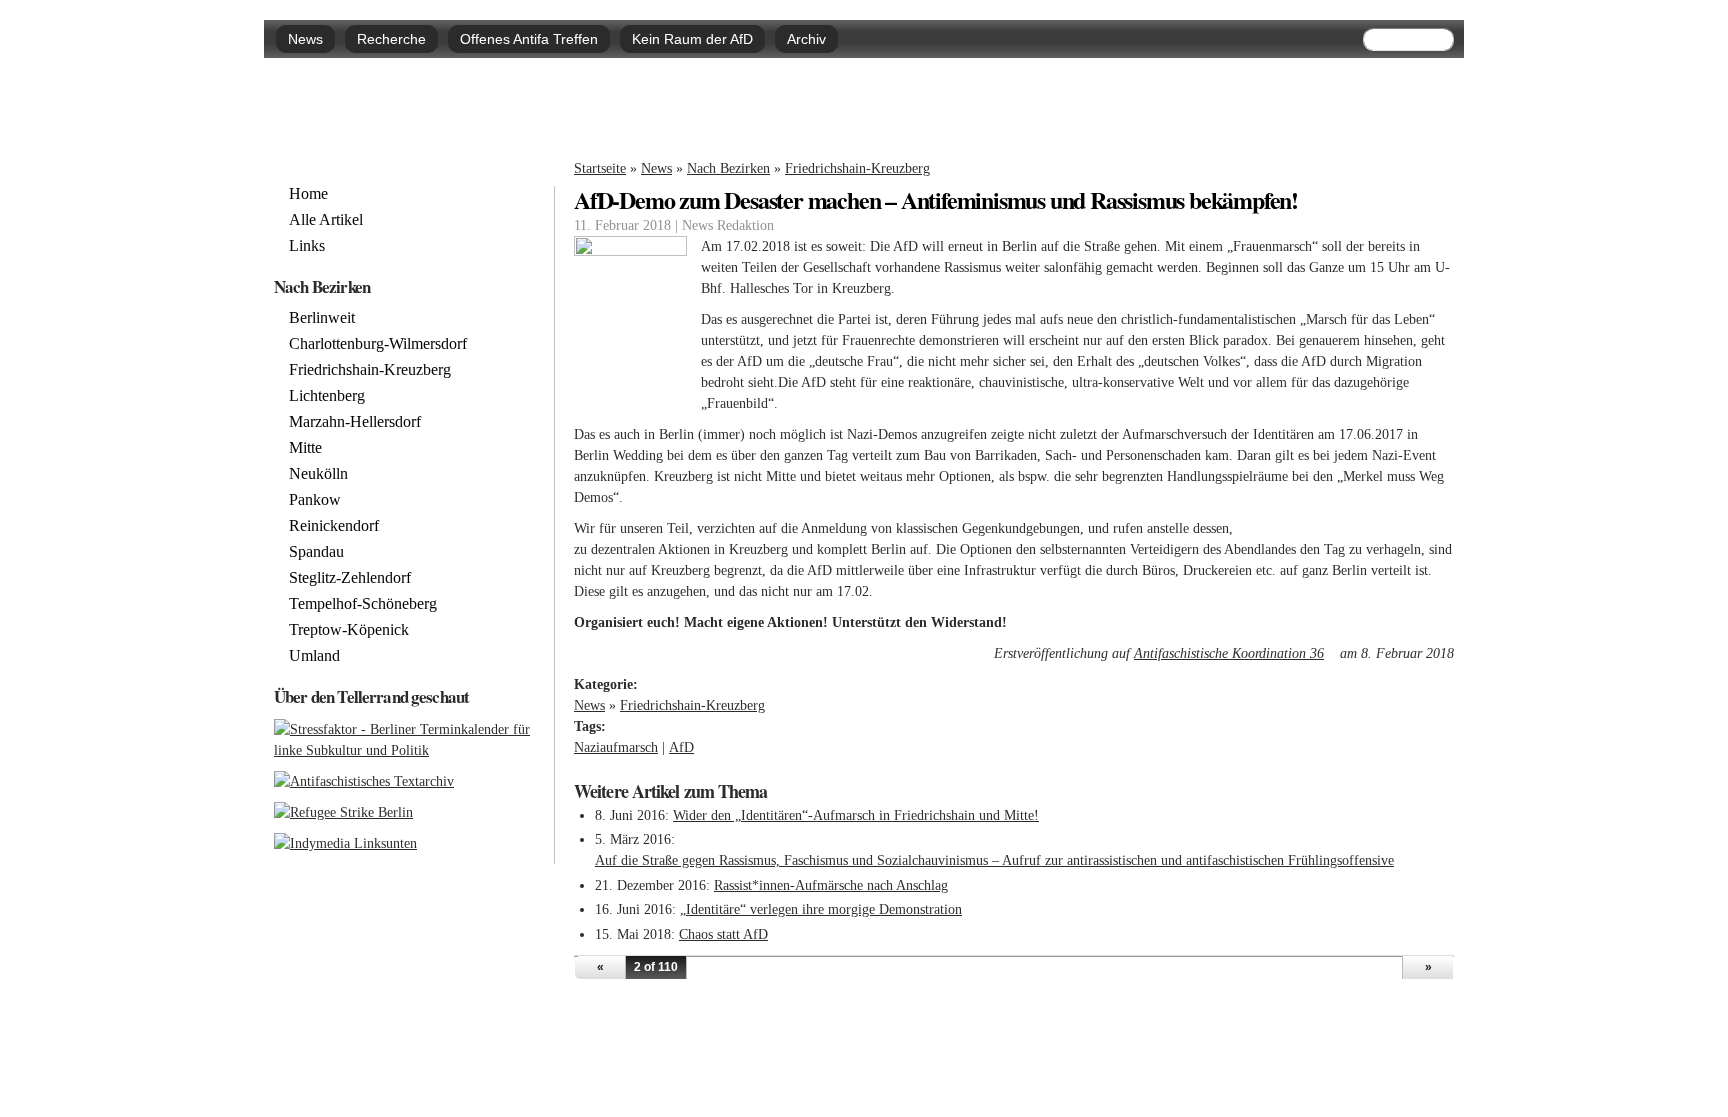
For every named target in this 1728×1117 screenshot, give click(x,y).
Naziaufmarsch (616, 747)
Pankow (315, 500)
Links (307, 246)
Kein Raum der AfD (692, 39)
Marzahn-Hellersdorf (355, 422)
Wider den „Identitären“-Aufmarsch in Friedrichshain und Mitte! (856, 815)
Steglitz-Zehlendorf (350, 578)
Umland (314, 656)
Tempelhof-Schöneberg (363, 604)
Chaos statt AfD (723, 934)
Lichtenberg (327, 396)
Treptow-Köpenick (349, 630)
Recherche (391, 39)
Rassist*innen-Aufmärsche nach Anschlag (831, 885)
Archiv (806, 39)
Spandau (316, 552)
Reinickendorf (334, 526)
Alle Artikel (326, 220)
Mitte (305, 448)
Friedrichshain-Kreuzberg (857, 168)
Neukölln (318, 474)
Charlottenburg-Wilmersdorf (378, 344)
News (305, 39)
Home (308, 194)
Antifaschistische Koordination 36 (1235, 653)
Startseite (600, 168)
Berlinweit (322, 318)
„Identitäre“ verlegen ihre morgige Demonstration (821, 909)
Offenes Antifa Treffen (529, 39)
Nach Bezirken (728, 168)
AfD (681, 747)
